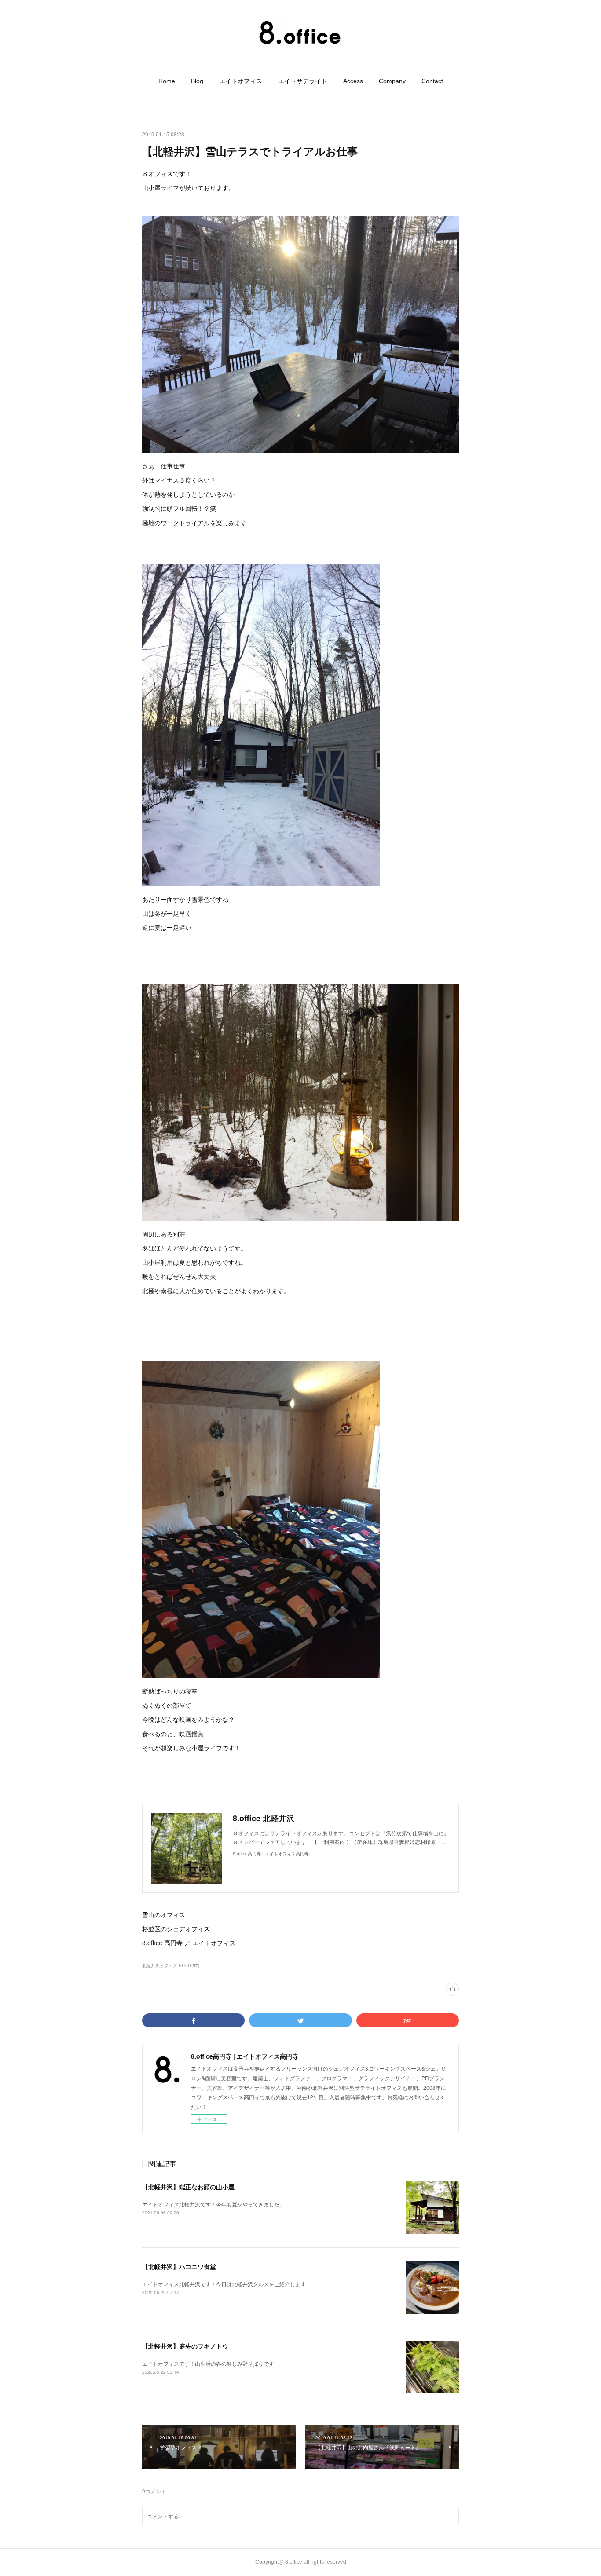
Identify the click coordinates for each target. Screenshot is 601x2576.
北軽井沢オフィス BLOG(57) (171, 1965)
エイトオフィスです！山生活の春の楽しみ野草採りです (208, 2363)
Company (392, 81)
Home (167, 81)
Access (353, 81)
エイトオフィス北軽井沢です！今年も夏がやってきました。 (213, 2204)
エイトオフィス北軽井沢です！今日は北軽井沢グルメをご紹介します (224, 2284)
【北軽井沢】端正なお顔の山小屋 (188, 2187)
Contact (432, 81)
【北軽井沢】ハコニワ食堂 (179, 2266)
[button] (167, 81)
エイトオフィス (241, 81)
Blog (197, 81)
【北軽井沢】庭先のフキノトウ (185, 2346)
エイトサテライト (303, 81)
